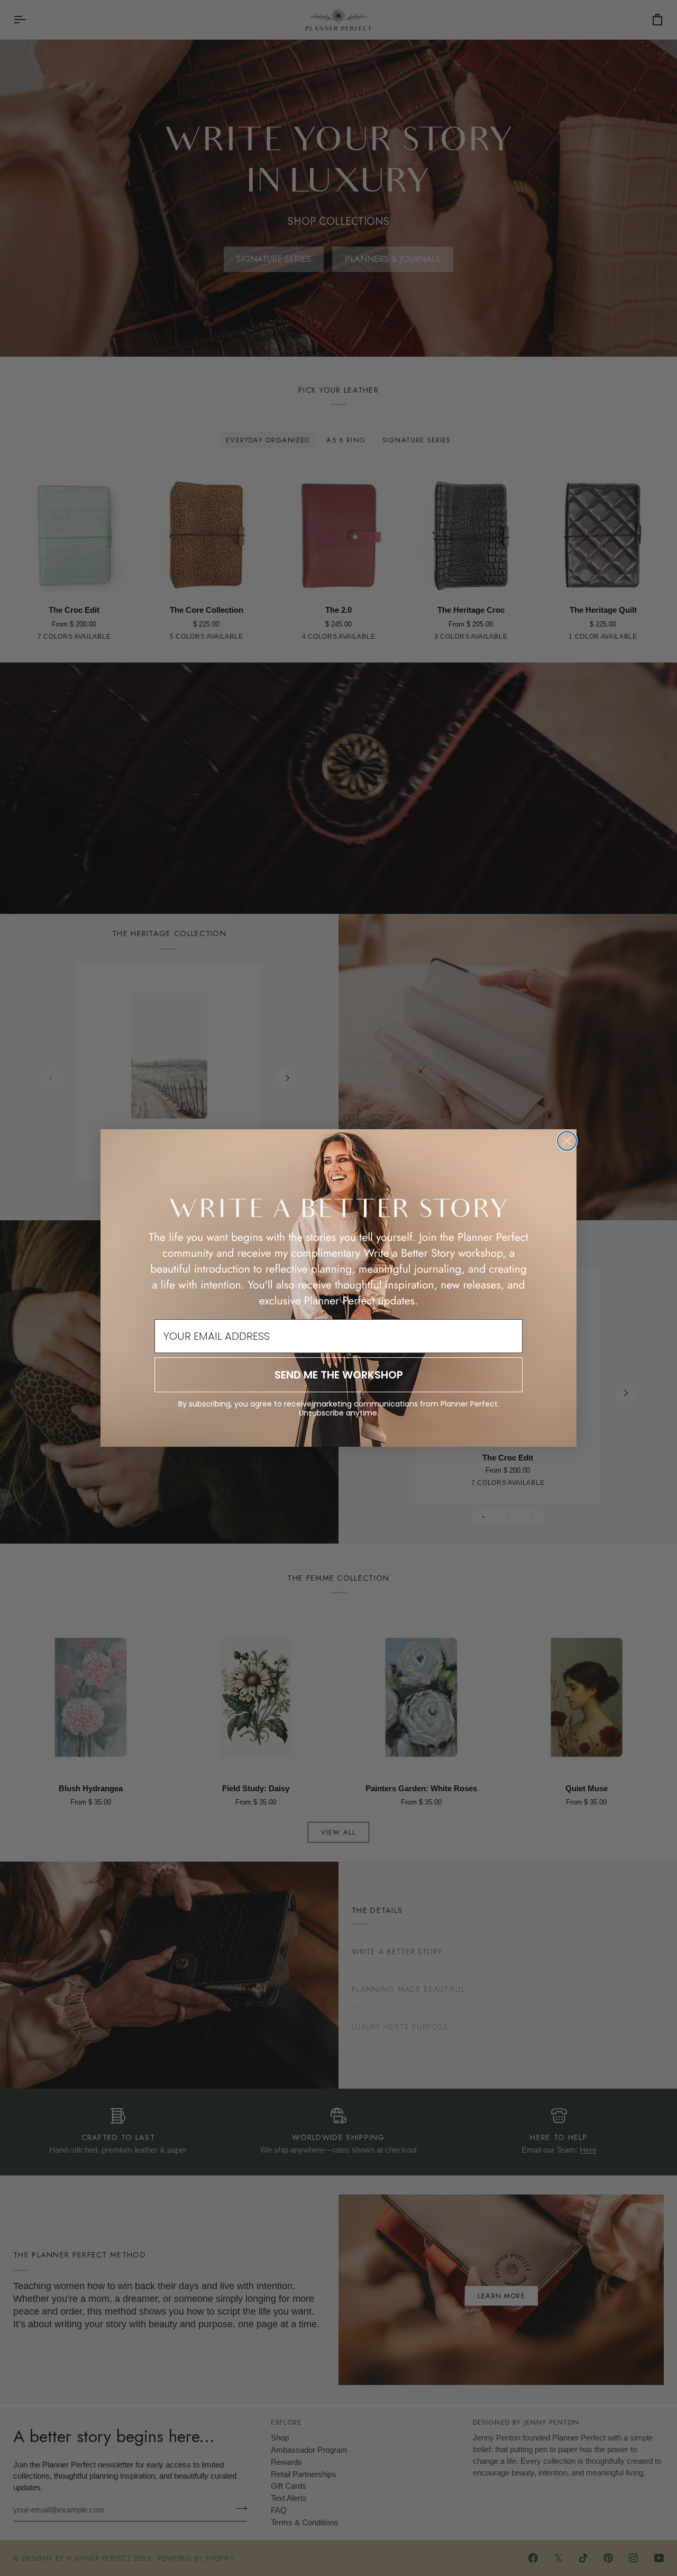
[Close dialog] (567, 1141)
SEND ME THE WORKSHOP (339, 1375)
